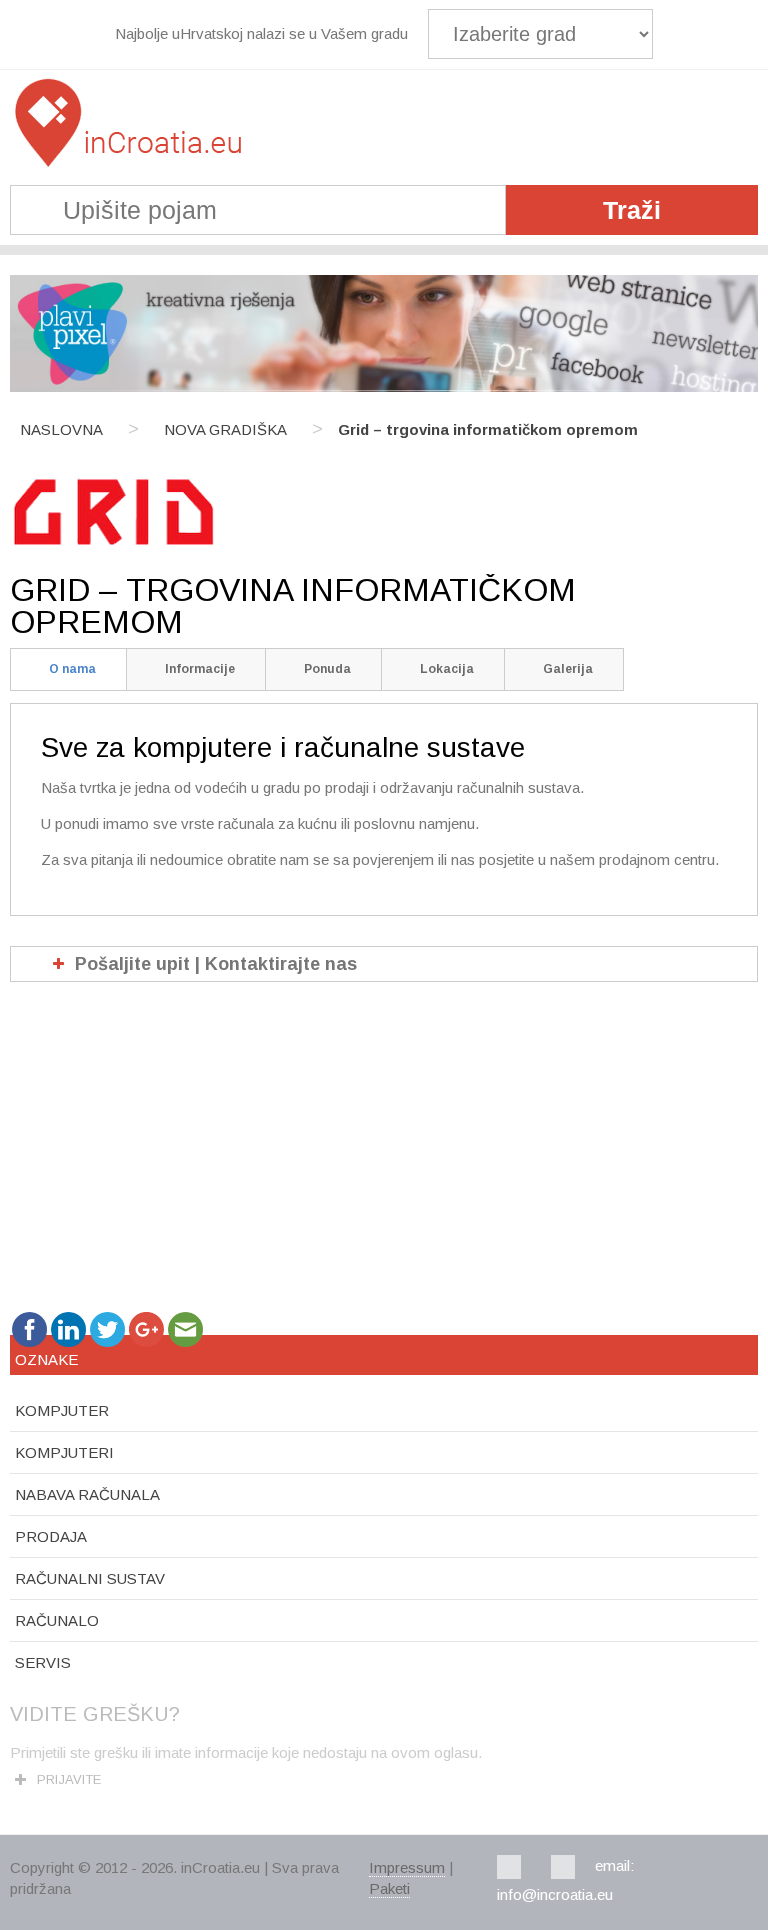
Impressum (407, 1867)
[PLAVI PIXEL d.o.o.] (384, 386)
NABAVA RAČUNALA (87, 1494)
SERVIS (43, 1662)
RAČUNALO (57, 1620)
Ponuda (327, 669)
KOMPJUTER (62, 1410)
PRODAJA (51, 1536)
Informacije (200, 669)
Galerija (568, 669)
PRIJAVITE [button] (69, 1779)
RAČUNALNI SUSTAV (90, 1578)
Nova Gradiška (225, 429)
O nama (72, 669)
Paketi (389, 1888)
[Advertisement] (384, 1155)
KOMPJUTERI (64, 1452)
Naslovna (61, 429)
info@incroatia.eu (555, 1894)
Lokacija (447, 669)
